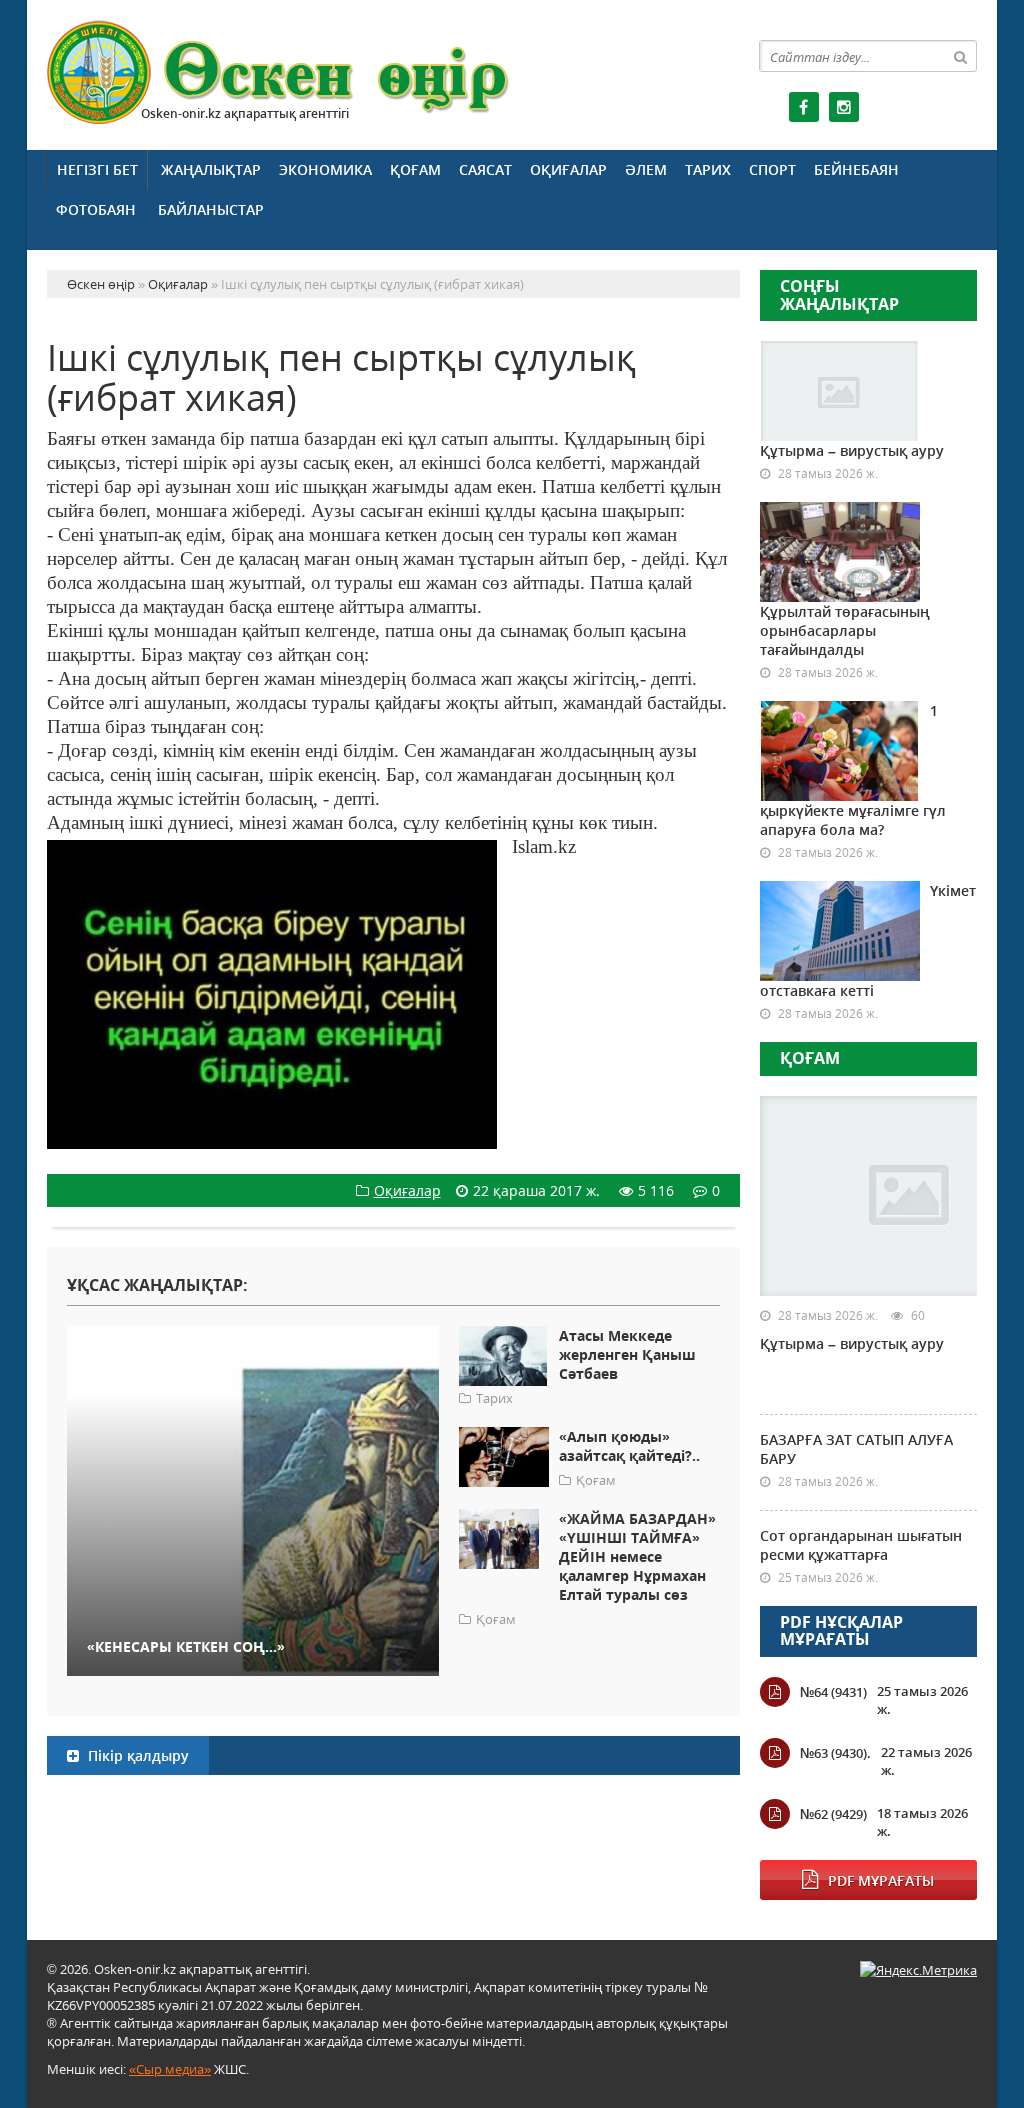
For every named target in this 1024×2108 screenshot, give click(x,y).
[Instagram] (844, 107)
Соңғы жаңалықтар (839, 295)
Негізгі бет (97, 169)
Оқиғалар (568, 169)
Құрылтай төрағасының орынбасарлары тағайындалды (845, 630)
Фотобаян (96, 209)
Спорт (772, 169)
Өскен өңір (279, 72)
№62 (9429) (833, 1814)
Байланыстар (211, 209)
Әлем (646, 169)
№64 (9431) (833, 1692)
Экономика (325, 169)
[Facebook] (804, 107)
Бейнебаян (856, 169)
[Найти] (961, 56)
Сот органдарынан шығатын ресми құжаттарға (861, 1545)
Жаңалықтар (211, 169)
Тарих (708, 169)
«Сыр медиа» (170, 2069)
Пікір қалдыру (136, 1755)
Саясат (485, 169)
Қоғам (415, 169)
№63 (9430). (835, 1753)
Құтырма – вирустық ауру (852, 450)
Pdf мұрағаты (881, 1880)
